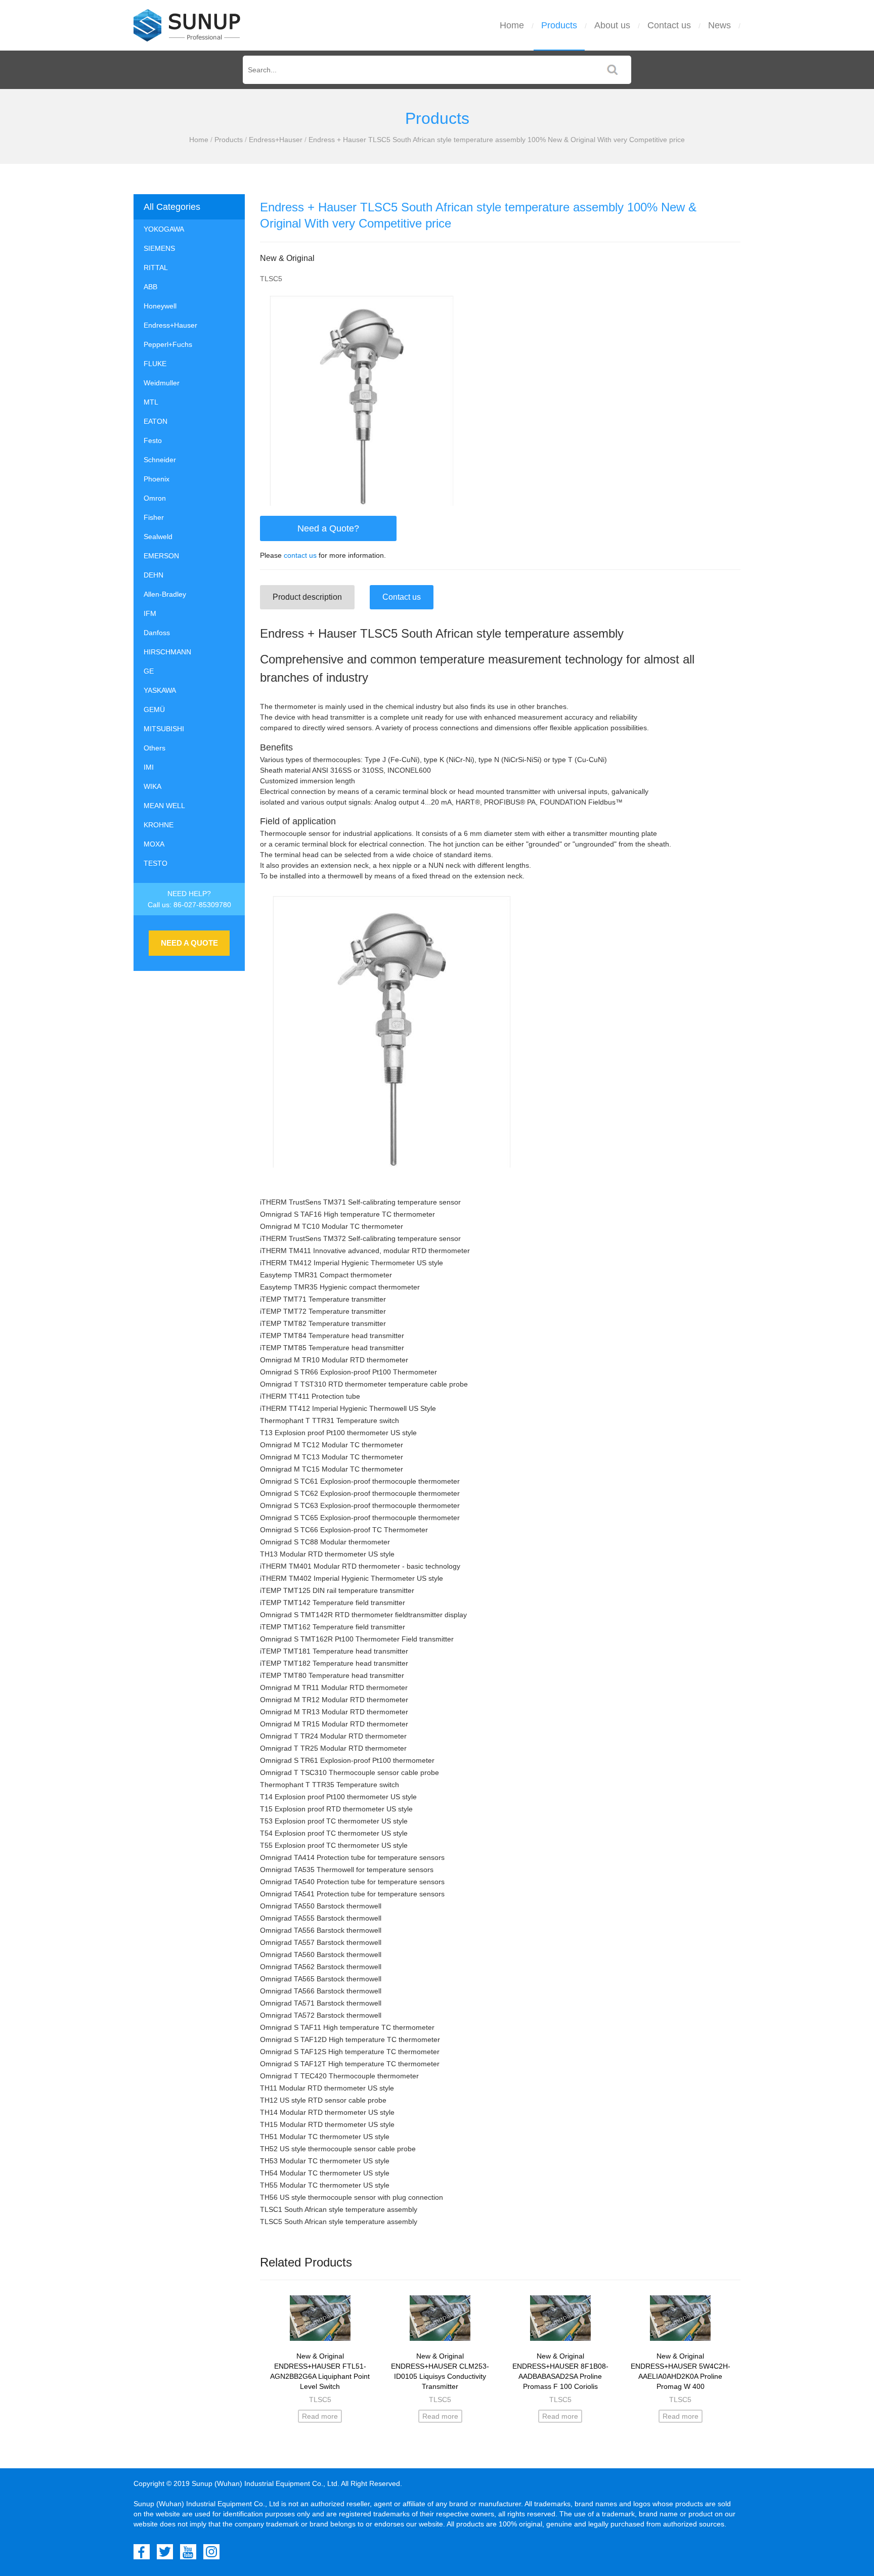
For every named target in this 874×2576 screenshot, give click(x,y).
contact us (300, 555)
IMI (149, 767)
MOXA (154, 844)
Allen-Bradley (165, 594)
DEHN (154, 575)
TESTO (156, 863)
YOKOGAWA (164, 229)
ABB (150, 287)
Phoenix (157, 479)
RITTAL (156, 268)
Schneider (160, 460)
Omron (155, 498)
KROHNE (159, 825)
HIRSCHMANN (167, 652)
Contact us (669, 25)
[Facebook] (142, 2552)
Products (559, 25)
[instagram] (211, 2552)
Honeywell (160, 306)
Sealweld (158, 537)
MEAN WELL (164, 806)
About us (612, 25)
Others (155, 748)
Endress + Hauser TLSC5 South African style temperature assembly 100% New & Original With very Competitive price (497, 140)
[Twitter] (165, 2552)
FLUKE (155, 364)
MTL (151, 402)
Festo (153, 440)
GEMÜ (154, 709)
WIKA (152, 786)
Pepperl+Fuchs (168, 344)
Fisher (154, 517)
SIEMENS (159, 248)
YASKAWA (160, 690)
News (719, 25)
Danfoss (157, 633)
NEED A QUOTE (189, 943)
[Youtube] (188, 2552)
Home (512, 25)
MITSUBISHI (164, 729)
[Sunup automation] (187, 25)
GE (149, 671)
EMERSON (161, 556)
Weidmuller (162, 383)
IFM (150, 613)
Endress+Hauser (276, 140)
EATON (156, 421)
